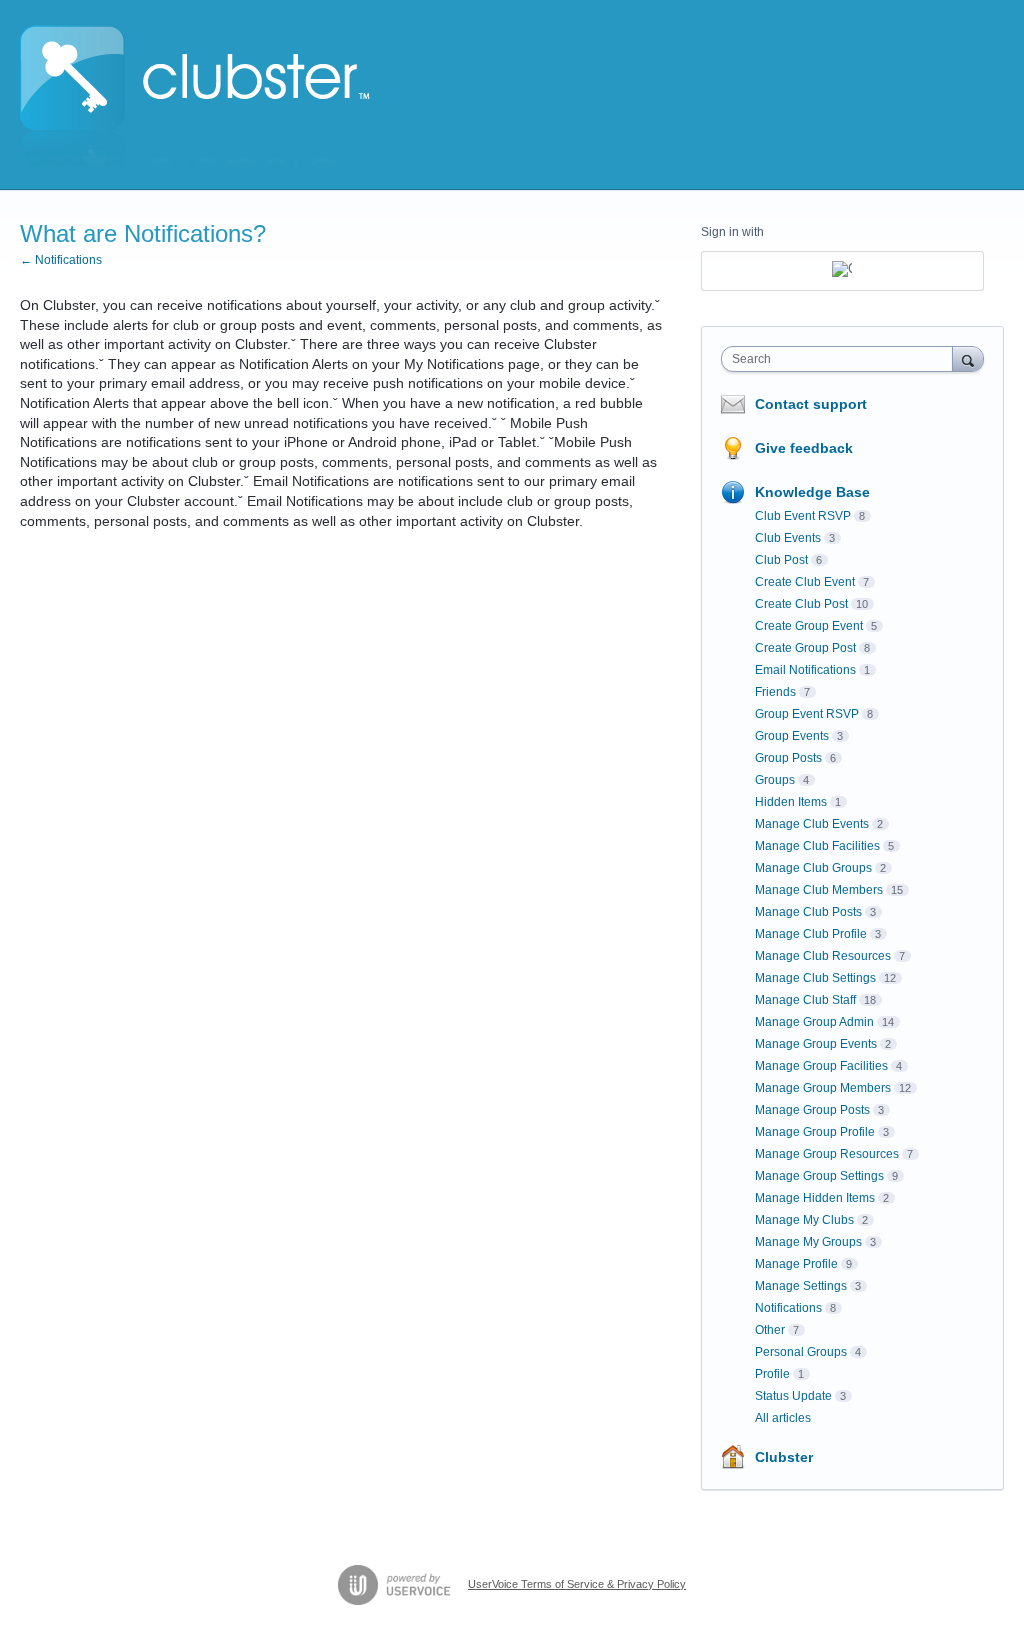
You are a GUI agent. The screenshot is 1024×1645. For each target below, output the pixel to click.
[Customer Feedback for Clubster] (195, 95)
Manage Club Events (812, 824)
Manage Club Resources (823, 956)
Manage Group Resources (827, 1154)
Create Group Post (805, 648)
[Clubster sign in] (842, 271)
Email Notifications (805, 670)
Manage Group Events (816, 1044)
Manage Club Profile (811, 934)
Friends (775, 692)
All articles (783, 1418)
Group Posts (788, 758)
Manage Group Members (823, 1088)
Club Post (781, 560)
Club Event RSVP (803, 516)
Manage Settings (801, 1286)
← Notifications (61, 260)
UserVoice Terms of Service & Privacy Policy (577, 1584)
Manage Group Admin (814, 1022)
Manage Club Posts (808, 912)
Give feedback (804, 448)
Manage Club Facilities (817, 846)
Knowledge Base (812, 492)
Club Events (788, 538)
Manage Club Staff (805, 1000)
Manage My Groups (808, 1242)
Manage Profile (796, 1264)
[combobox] (841, 359)
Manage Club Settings (815, 978)
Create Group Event (809, 626)
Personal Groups (801, 1352)
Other (770, 1330)
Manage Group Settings (819, 1176)
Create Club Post (801, 604)
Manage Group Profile (815, 1132)
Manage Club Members (819, 890)
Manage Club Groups (813, 868)
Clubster (784, 1457)
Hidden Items (791, 802)
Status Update (793, 1396)
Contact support (811, 404)
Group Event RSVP (807, 714)
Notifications (788, 1308)
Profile (772, 1374)
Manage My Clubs (804, 1220)
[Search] (968, 358)
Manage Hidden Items (815, 1198)
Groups (775, 780)
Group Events (792, 736)
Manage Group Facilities (821, 1066)
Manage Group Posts (812, 1110)
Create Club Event (805, 582)
